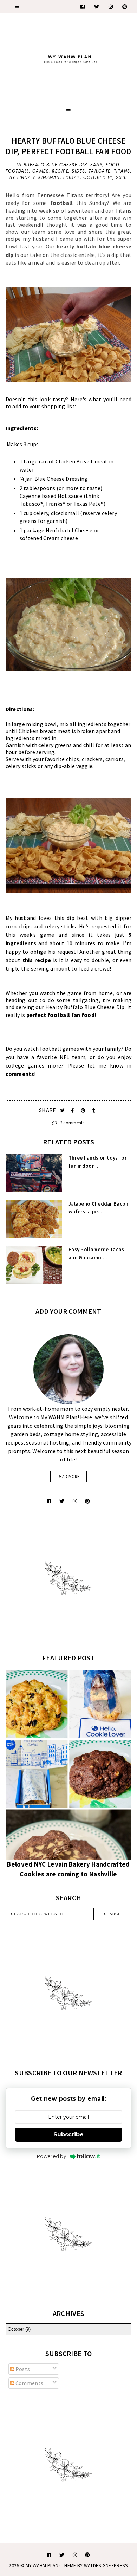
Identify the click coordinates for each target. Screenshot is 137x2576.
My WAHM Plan (43, 2565)
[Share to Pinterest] (84, 1111)
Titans (122, 171)
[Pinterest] (125, 7)
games (41, 171)
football (17, 171)
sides (79, 171)
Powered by (51, 2156)
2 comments (71, 1123)
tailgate (100, 171)
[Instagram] (111, 7)
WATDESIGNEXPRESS (106, 2565)
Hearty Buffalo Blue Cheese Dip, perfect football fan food (68, 146)
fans (96, 165)
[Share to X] (63, 1111)
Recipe (60, 171)
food (112, 165)
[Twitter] (97, 7)
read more (68, 1476)
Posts (22, 2369)
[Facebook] (83, 7)
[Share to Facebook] (73, 1111)
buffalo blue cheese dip (56, 165)
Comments (29, 2383)
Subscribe (68, 2134)
